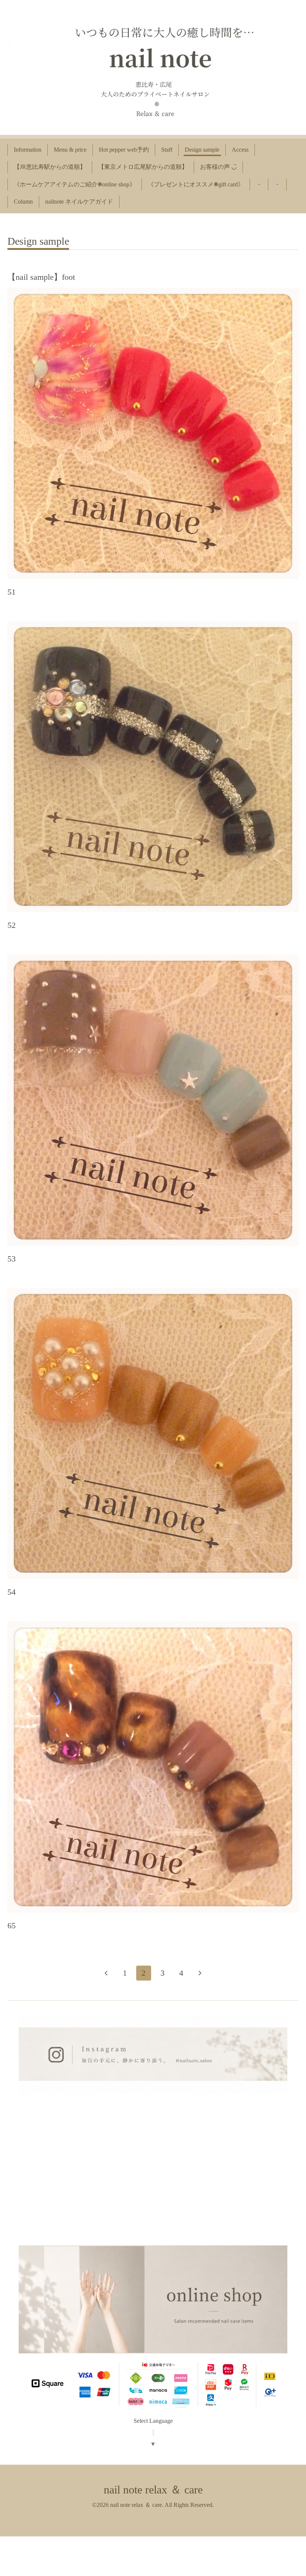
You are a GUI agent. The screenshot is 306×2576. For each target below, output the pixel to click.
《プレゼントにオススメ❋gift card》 (196, 184)
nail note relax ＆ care (153, 2490)
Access (240, 150)
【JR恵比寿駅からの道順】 (50, 167)
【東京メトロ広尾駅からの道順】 (143, 167)
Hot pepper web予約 (124, 150)
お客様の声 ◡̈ (218, 167)
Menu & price (70, 150)
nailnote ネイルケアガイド (79, 202)
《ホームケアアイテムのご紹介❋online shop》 (75, 184)
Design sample (202, 150)
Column (23, 202)
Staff (167, 150)
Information (28, 150)
